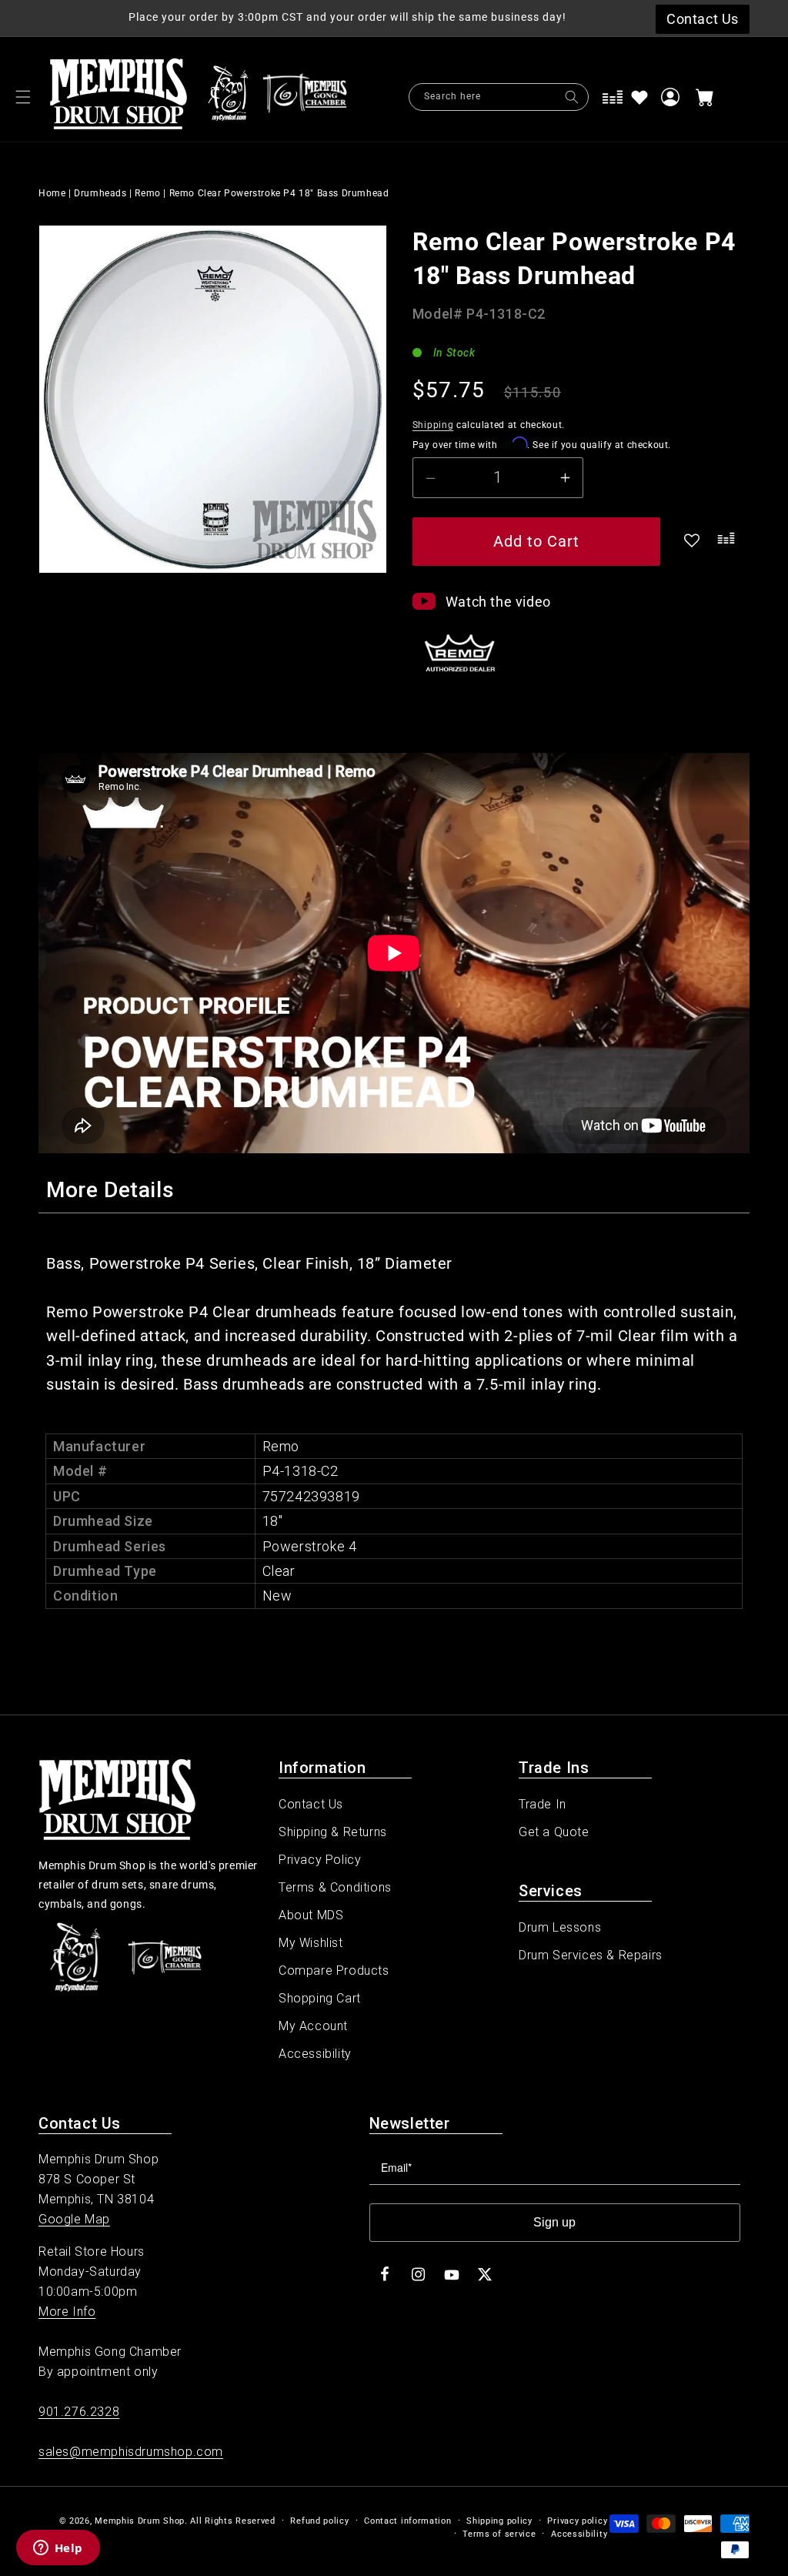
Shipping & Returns (333, 1832)
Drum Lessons (560, 1927)
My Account (313, 2026)
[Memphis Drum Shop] (228, 97)
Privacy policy (577, 2521)
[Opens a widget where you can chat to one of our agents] (58, 2549)
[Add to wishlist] (639, 97)
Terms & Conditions (335, 1887)
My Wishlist (311, 1943)
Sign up (554, 2222)
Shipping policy (499, 2521)
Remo (147, 193)
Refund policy (319, 2521)
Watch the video (498, 602)
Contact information (407, 2521)
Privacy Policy (320, 1860)
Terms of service (499, 2534)
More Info (67, 2312)
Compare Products (334, 1970)
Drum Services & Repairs (591, 1955)
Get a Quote (554, 1832)
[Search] (572, 97)
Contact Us (311, 1804)
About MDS (311, 1915)
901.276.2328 (79, 2412)
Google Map (74, 2219)
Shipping (433, 425)
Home (52, 193)
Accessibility (315, 2054)
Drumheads (100, 193)
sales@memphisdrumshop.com (131, 2452)
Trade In (543, 1804)
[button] (23, 97)
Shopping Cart (320, 1998)
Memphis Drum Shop (140, 2521)
